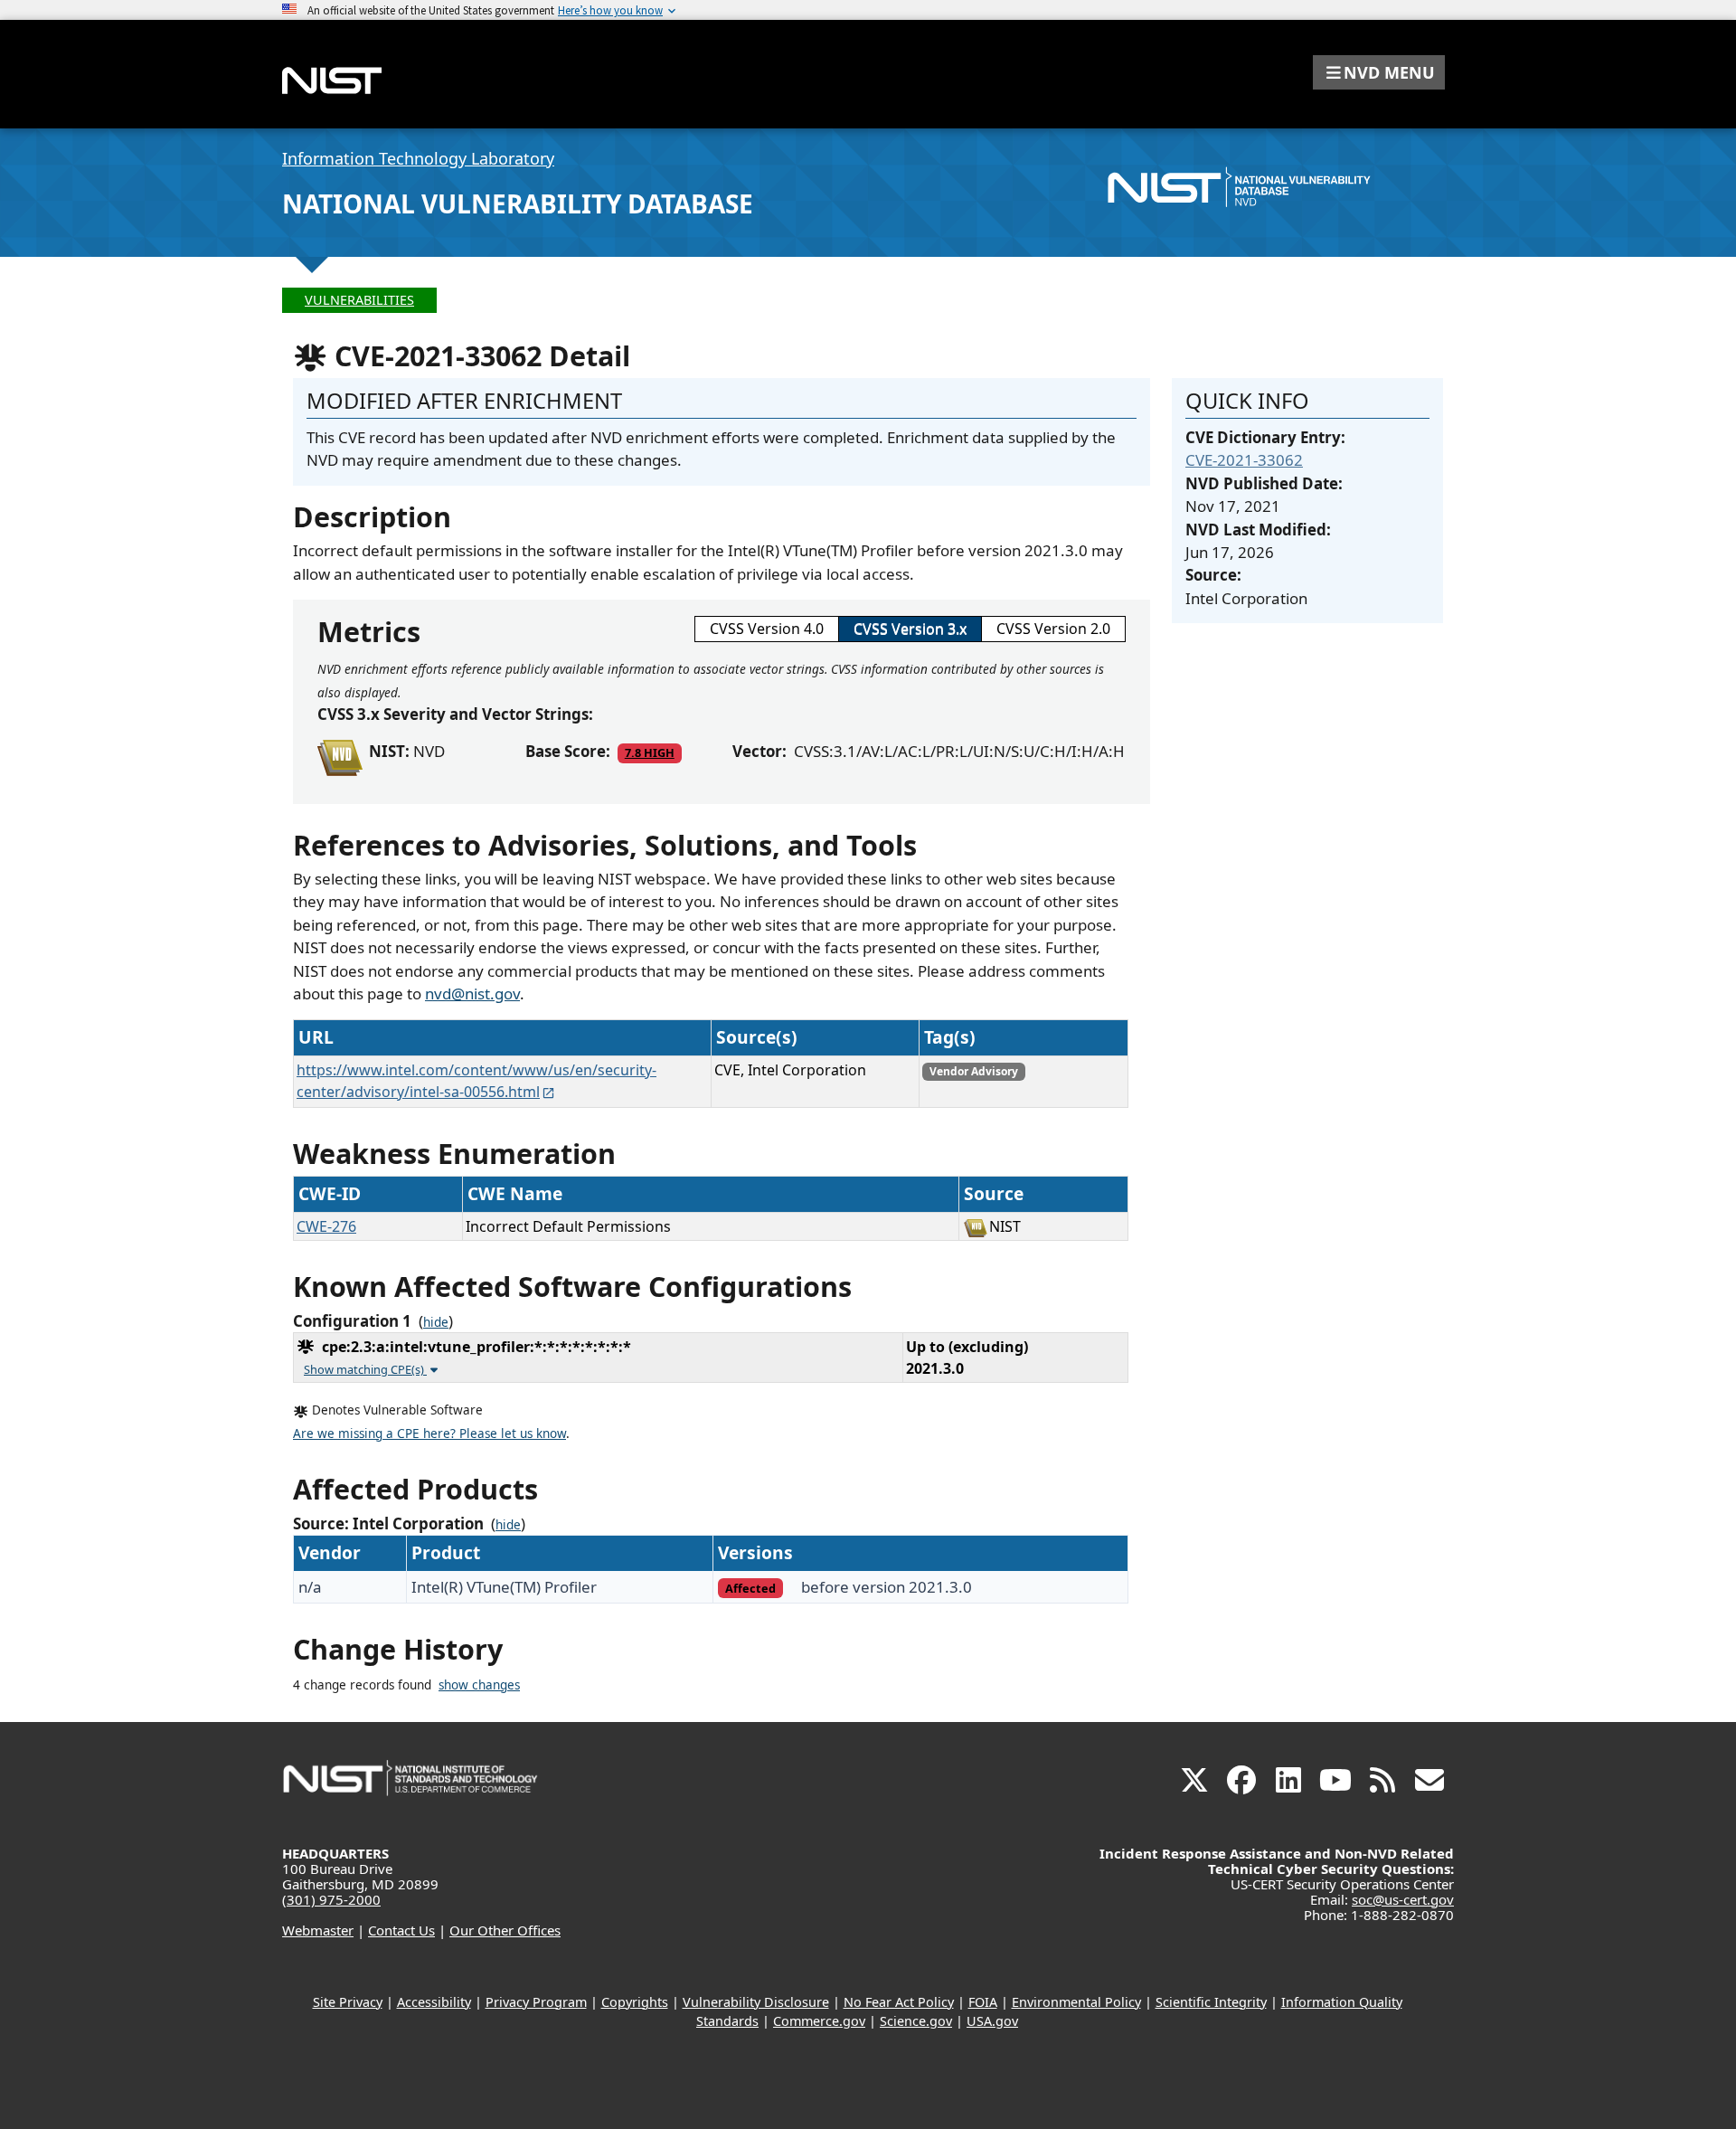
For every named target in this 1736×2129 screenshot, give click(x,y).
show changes (479, 1685)
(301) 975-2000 (331, 1899)
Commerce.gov (819, 2021)
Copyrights (635, 2002)
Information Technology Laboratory (418, 158)
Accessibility (434, 2002)
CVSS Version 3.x (910, 629)
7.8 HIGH (650, 752)
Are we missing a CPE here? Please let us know (429, 1434)
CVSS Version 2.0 (1053, 629)
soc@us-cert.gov (1403, 1899)
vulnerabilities (359, 300)
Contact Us (401, 1930)
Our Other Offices (505, 1930)
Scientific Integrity (1211, 2002)
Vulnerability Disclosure (756, 2002)
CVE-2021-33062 (1244, 460)
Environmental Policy (1076, 2002)
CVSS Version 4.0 (767, 629)
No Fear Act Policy (899, 2002)
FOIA (983, 2002)
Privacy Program (536, 2002)
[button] (1379, 72)
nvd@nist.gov (472, 994)
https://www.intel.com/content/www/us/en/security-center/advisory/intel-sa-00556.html (476, 1081)
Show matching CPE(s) (365, 1369)
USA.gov (992, 2021)
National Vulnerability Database (518, 203)
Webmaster (318, 1930)
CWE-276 (326, 1226)
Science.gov (916, 2021)
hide (436, 1322)
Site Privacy (348, 2002)
